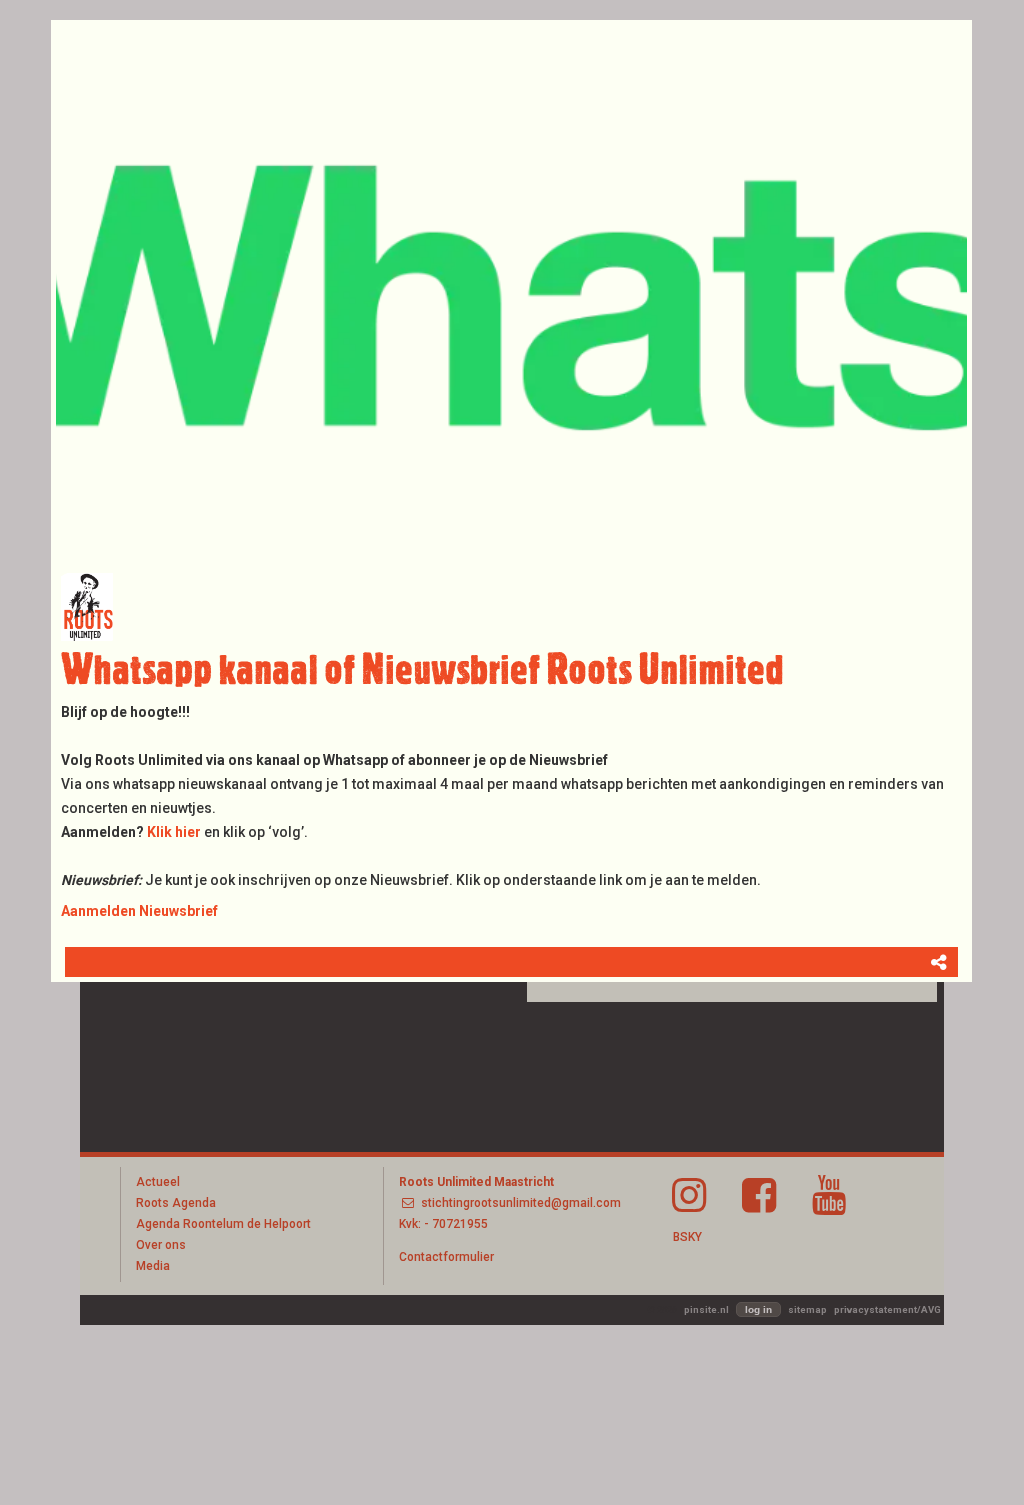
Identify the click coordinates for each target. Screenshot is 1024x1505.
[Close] (972, 20)
